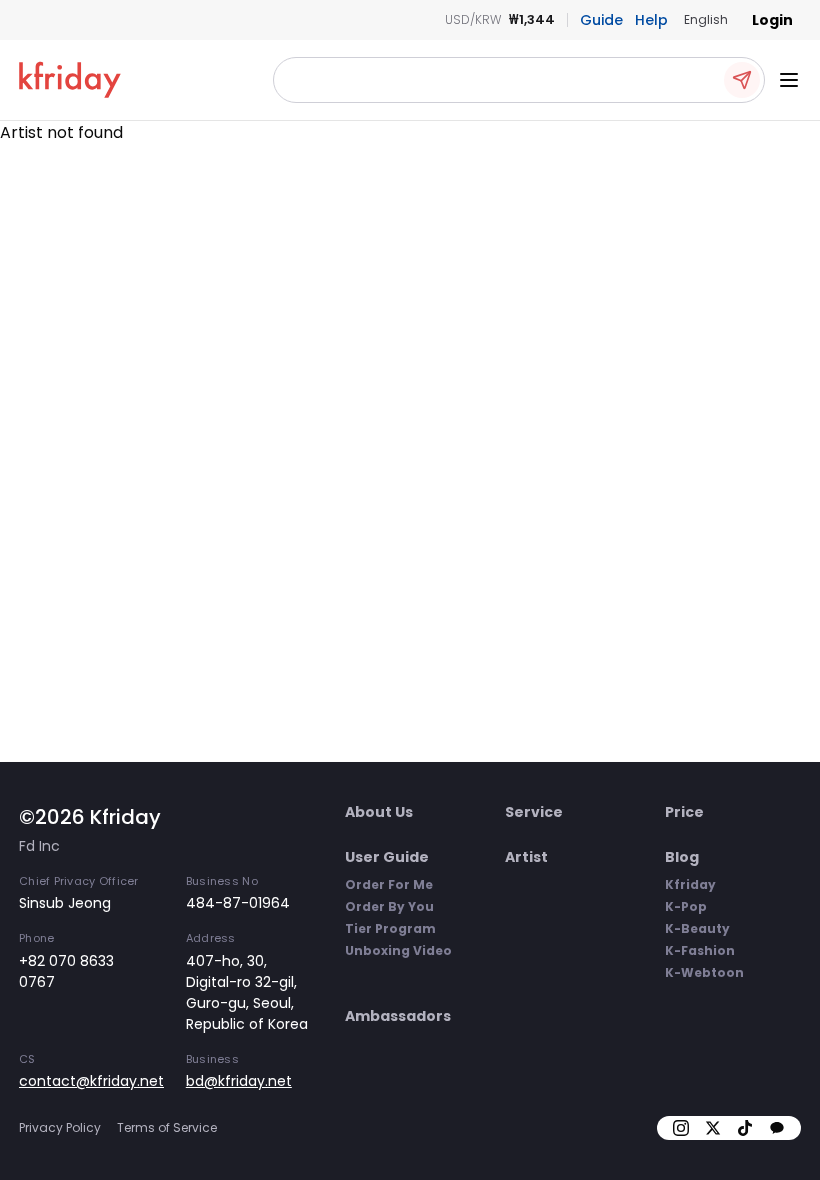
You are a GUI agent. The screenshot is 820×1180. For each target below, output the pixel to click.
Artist (526, 857)
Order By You (389, 906)
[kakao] (777, 1128)
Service (534, 812)
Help (651, 20)
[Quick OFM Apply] (742, 80)
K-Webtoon (704, 972)
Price (684, 812)
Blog (682, 857)
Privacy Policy (60, 1127)
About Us (379, 812)
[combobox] (706, 20)
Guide (601, 20)
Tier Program (390, 928)
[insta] (681, 1128)
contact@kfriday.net (91, 1081)
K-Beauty (697, 928)
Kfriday (690, 884)
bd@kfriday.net (239, 1081)
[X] (713, 1128)
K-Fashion (700, 950)
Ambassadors (398, 1016)
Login (772, 20)
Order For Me (389, 884)
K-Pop (686, 906)
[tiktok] (745, 1128)
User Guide (387, 857)
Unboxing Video (398, 950)
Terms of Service (167, 1127)
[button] (519, 80)
